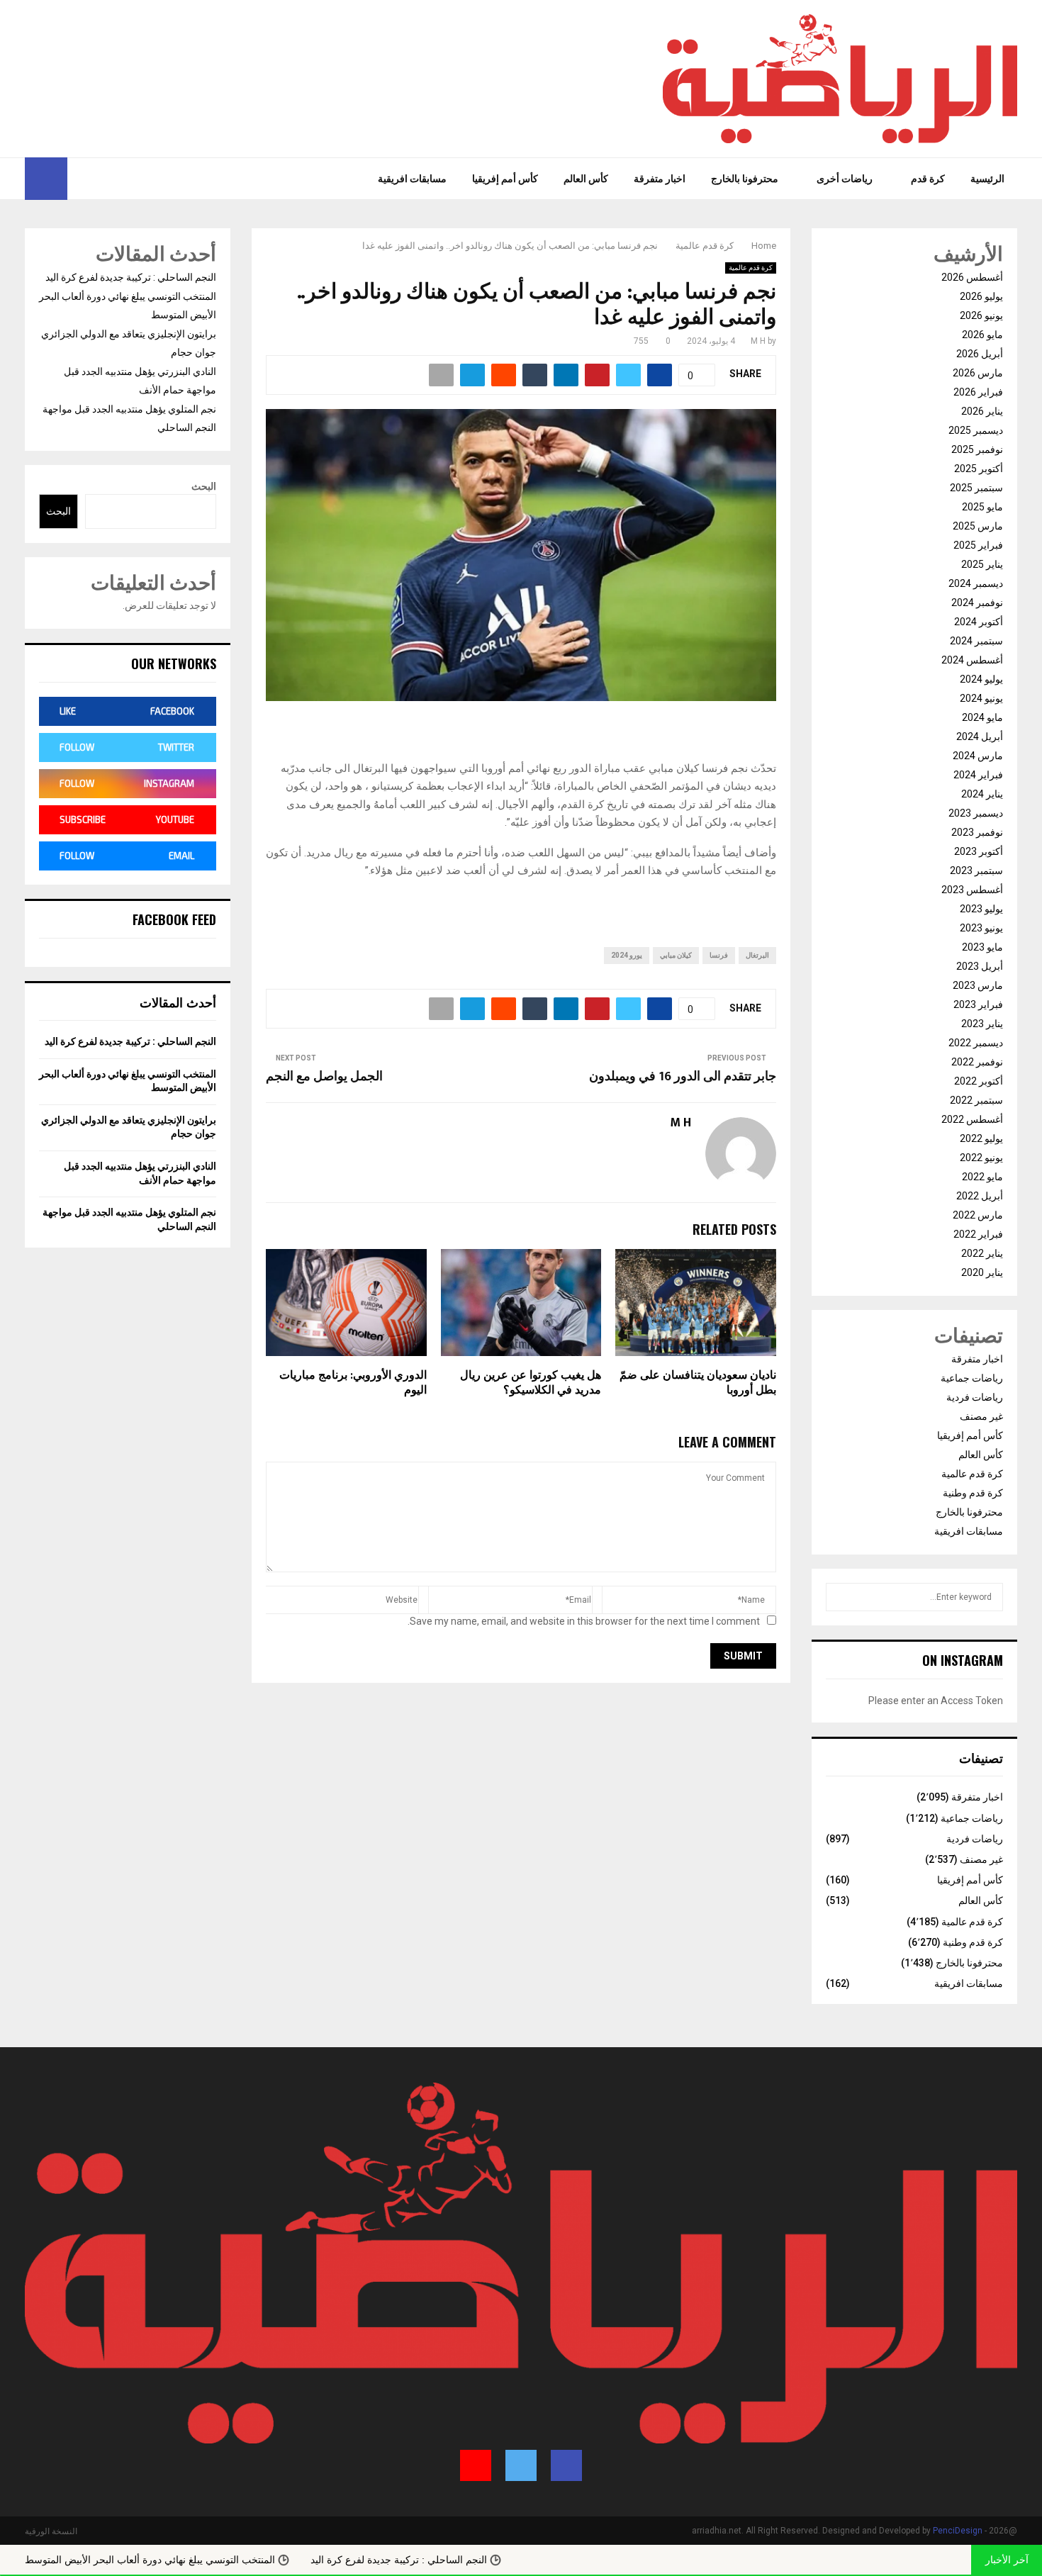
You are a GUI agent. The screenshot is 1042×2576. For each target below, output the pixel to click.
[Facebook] (113, 179)
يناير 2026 (982, 411)
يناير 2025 (982, 564)
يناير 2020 (982, 1272)
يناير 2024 (982, 794)
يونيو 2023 (981, 928)
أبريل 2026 (980, 354)
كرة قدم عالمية (751, 268)
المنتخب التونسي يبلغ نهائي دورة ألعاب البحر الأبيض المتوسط (241, 2560)
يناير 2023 (982, 1024)
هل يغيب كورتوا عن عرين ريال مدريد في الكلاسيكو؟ (531, 1383)
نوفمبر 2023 (977, 832)
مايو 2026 (982, 335)
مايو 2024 (982, 717)
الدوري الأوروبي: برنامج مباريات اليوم (353, 1383)
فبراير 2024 (978, 775)
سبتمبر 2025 (976, 488)
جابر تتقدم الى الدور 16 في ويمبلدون (683, 1077)
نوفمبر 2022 (977, 1062)
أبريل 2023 (980, 966)
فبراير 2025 (978, 545)
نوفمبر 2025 (977, 449)
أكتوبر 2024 (979, 622)
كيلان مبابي (676, 955)
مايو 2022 (982, 1177)
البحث (204, 486)
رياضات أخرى (845, 179)
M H (758, 341)
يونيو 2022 (981, 1158)
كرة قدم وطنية (973, 1493)
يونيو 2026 (981, 315)
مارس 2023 (978, 985)
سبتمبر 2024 (976, 641)
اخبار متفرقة (660, 179)
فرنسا (719, 955)
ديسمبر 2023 (976, 813)
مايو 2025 (982, 507)
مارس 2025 (978, 526)
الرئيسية (987, 179)
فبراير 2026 (978, 392)
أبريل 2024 (980, 737)
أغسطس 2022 (972, 1119)
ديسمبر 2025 (976, 430)
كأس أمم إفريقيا (505, 179)
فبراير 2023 (978, 1004)
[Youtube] (79, 179)
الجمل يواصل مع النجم (324, 1077)
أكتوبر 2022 (979, 1081)
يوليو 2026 (981, 296)
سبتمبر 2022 (976, 1100)
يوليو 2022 (981, 1138)
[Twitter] (98, 179)
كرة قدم (928, 179)
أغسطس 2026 (972, 277)
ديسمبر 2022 (976, 1043)
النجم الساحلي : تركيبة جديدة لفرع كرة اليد (131, 277)
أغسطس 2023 (972, 890)
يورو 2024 (627, 955)
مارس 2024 (978, 756)
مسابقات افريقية (412, 179)
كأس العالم (586, 179)
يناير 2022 (982, 1253)
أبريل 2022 (980, 1196)
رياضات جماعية (972, 1378)
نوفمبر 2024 (977, 603)
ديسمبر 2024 (976, 583)
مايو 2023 (982, 947)
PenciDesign (958, 2531)
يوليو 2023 (981, 909)
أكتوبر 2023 (979, 851)
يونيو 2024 (981, 698)
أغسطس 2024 (972, 660)
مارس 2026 (978, 373)
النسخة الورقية (51, 2531)
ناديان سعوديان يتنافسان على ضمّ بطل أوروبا (698, 1383)
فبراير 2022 (978, 1234)
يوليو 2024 (981, 679)
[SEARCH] (840, 1597)
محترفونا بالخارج (745, 179)
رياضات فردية (975, 1397)
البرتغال (757, 955)
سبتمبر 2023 (976, 870)
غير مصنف (981, 1416)
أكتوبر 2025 (979, 469)
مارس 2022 (978, 1215)
